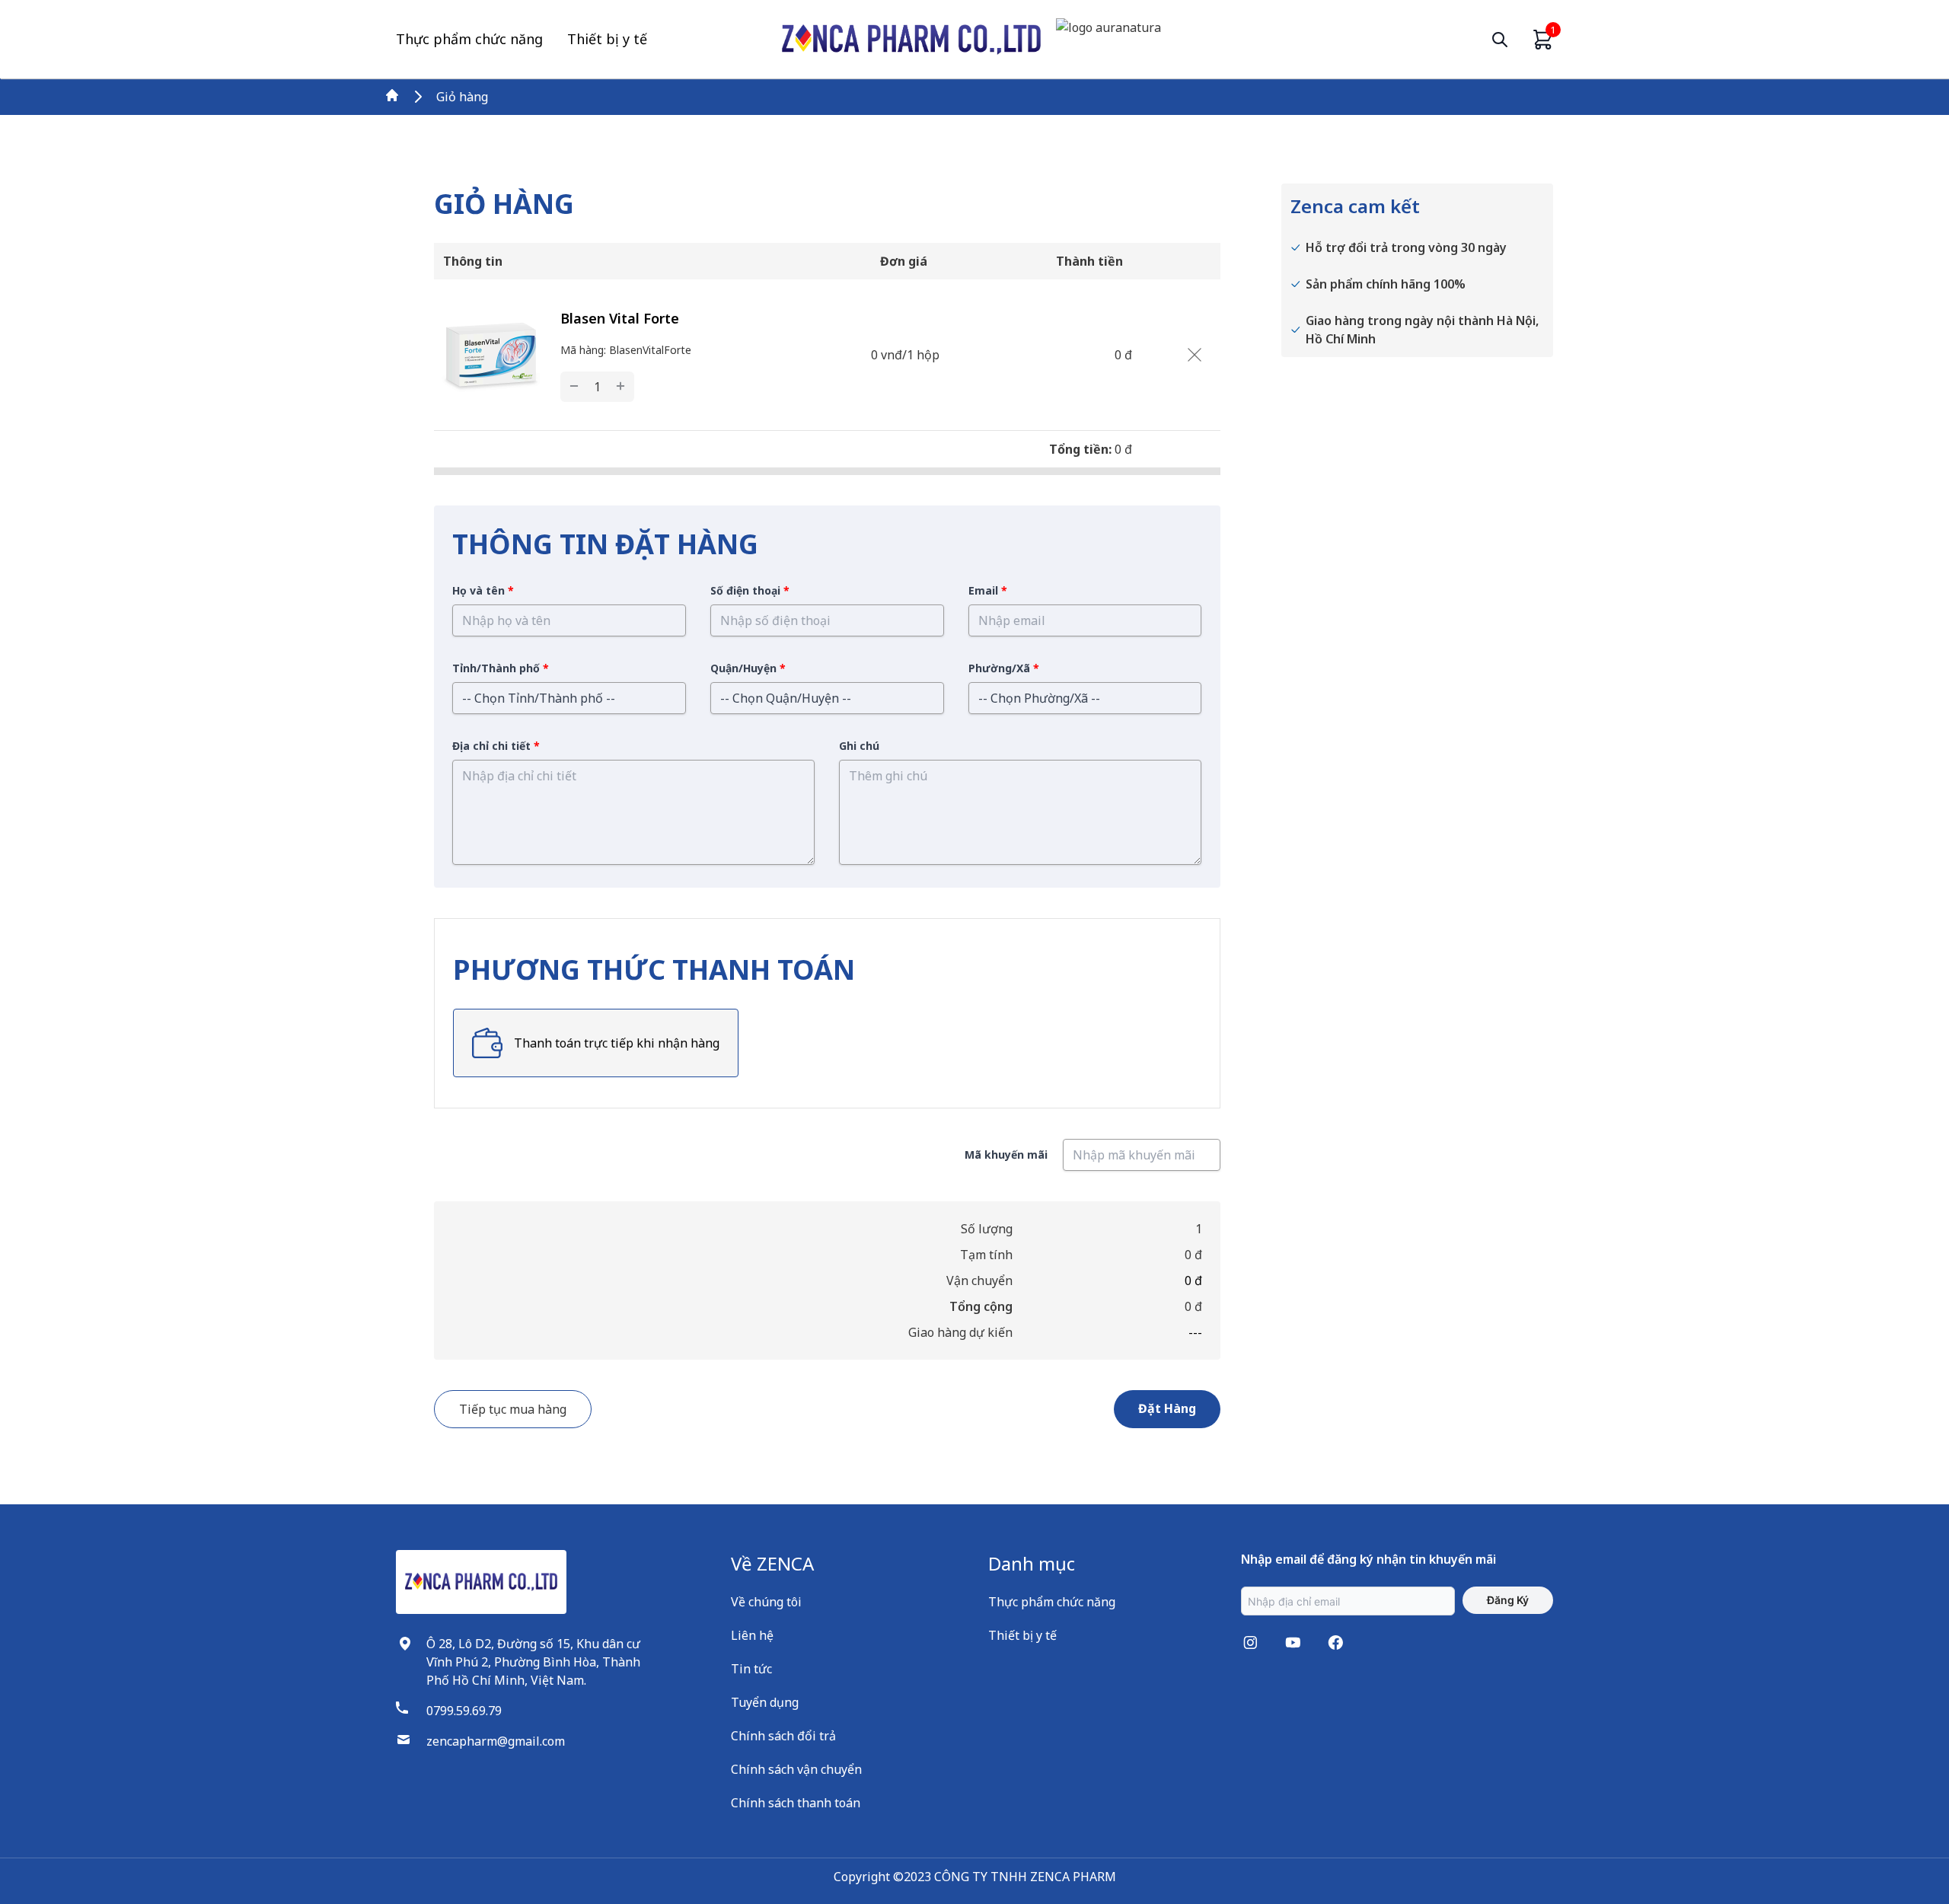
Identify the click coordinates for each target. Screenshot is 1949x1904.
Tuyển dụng (765, 1702)
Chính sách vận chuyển (796, 1769)
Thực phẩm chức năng (469, 39)
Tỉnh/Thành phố (501, 668)
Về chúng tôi (766, 1602)
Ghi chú (859, 746)
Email (988, 590)
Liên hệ (752, 1635)
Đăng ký (1508, 1600)
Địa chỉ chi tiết (496, 746)
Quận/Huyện (748, 668)
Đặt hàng (1167, 1408)
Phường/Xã (1004, 668)
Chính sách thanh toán (796, 1803)
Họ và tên (483, 590)
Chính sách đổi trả (783, 1736)
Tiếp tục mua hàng (513, 1409)
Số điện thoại (750, 590)
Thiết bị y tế (607, 39)
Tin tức (751, 1669)
